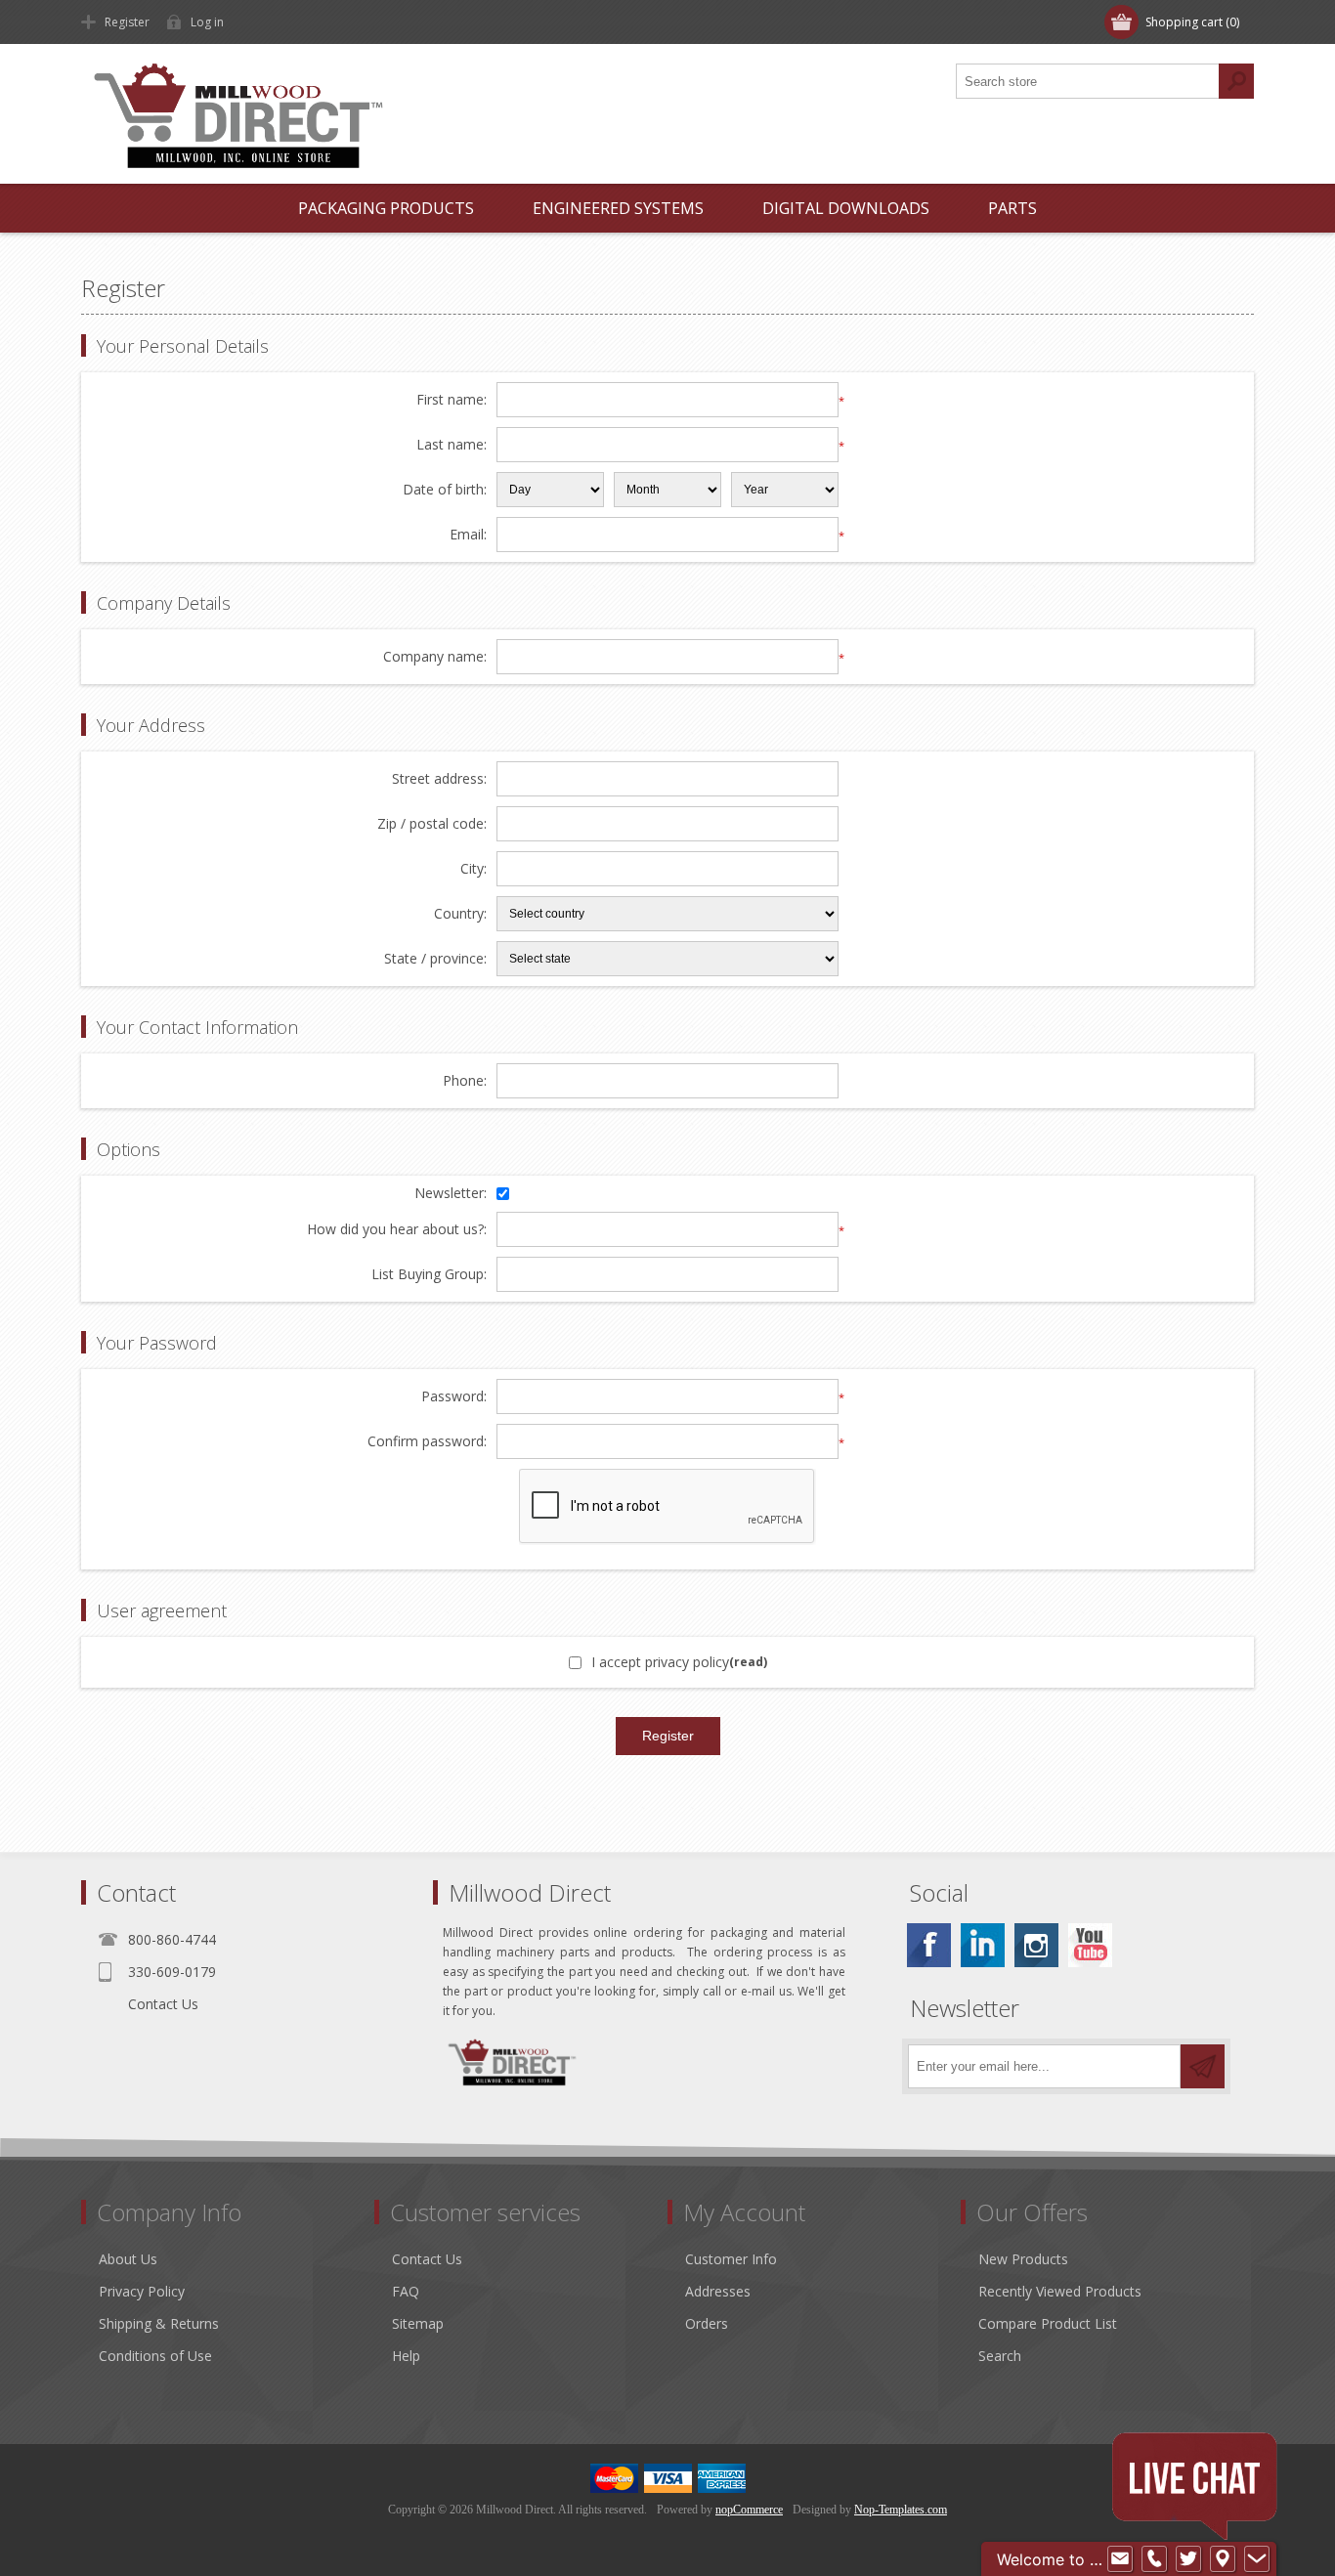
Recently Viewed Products (1060, 2291)
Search (1000, 2356)
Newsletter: (451, 1194)
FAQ (406, 2291)
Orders (707, 2323)
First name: (452, 400)
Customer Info (731, 2259)
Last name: (452, 445)
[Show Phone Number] (1154, 2559)
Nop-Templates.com (901, 2510)
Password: (454, 1397)
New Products (1023, 2259)
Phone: (465, 1081)
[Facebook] (929, 1945)
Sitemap (418, 2323)
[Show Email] (1120, 2559)
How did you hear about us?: (397, 1230)
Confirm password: (427, 1442)
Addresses (718, 2291)
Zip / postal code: (432, 824)
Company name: (435, 657)
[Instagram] (1036, 1945)
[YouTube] (1090, 1945)
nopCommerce (749, 2510)
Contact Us (163, 2004)
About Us (128, 2259)
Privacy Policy (142, 2291)
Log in (207, 22)
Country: (460, 914)
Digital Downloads (846, 208)
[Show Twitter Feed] (1188, 2559)
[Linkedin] (983, 1945)
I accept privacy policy (660, 1662)
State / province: (435, 959)
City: (474, 869)
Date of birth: (445, 490)
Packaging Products (386, 208)
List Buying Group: (429, 1275)
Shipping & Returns (159, 2323)
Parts (1012, 208)
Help (406, 2356)
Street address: (439, 779)
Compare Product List (1048, 2323)
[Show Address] (1223, 2559)
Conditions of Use (155, 2356)
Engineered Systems (618, 208)
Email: (468, 535)
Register (127, 22)
